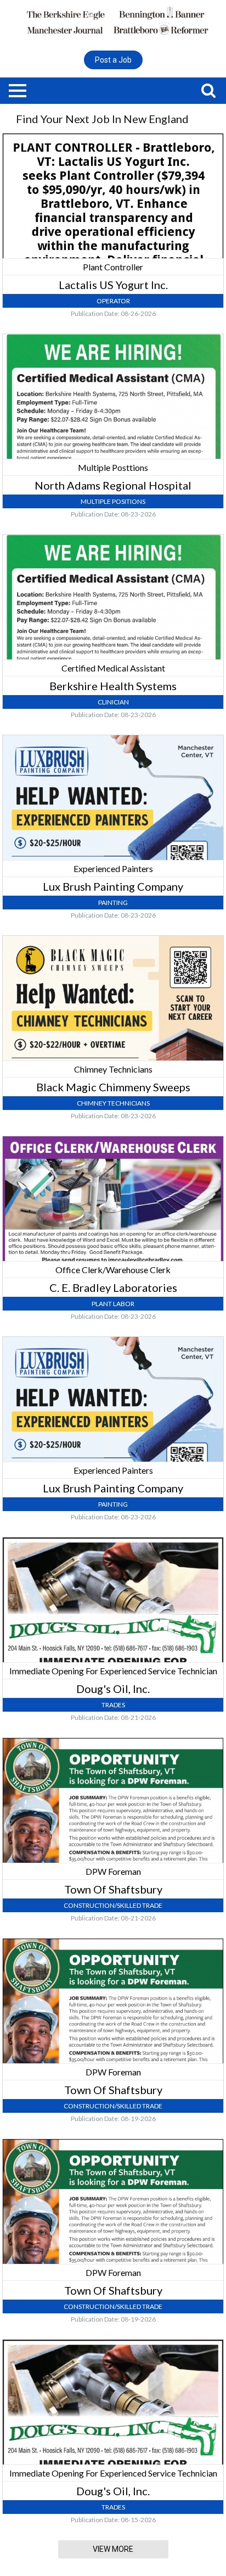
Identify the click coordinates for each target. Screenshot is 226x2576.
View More (113, 2549)
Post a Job (113, 60)
